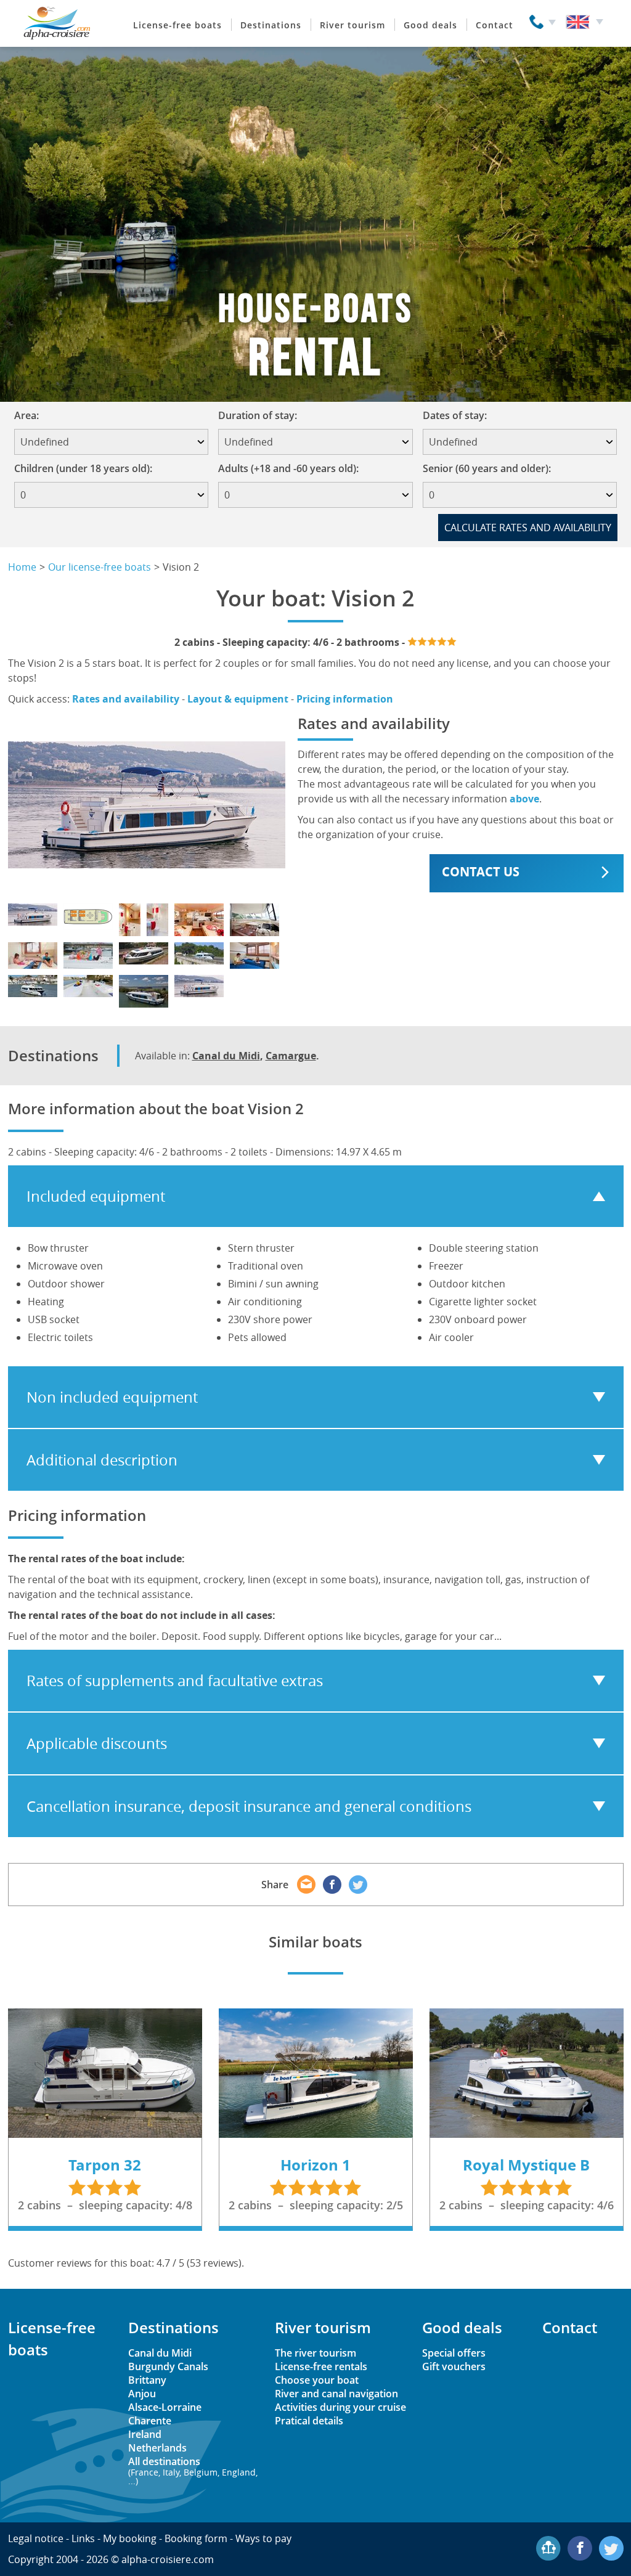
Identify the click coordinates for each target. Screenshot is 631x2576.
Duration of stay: (262, 415)
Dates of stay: (459, 415)
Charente (150, 2421)
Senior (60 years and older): (487, 468)
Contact (495, 25)
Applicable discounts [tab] (97, 1743)
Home (22, 567)
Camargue (291, 1056)
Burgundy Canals (168, 2366)
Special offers (454, 2353)
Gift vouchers (454, 2366)
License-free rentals (321, 2366)
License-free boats (177, 25)
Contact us (481, 872)
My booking (130, 2538)
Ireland (145, 2434)
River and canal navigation (336, 2394)
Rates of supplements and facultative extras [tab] (175, 1681)
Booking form (196, 2538)
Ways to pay (263, 2538)
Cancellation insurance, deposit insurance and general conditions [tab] (249, 1806)
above (524, 799)
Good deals (430, 25)
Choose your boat (317, 2380)
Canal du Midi (226, 1056)
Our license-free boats (100, 567)
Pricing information (345, 699)
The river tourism (315, 2353)
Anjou (142, 2394)
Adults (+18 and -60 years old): (288, 468)
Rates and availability (126, 699)
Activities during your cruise (340, 2407)
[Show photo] (33, 915)
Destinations (271, 25)
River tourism (352, 25)
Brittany (147, 2380)
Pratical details (309, 2421)
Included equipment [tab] (96, 1196)
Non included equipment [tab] (112, 1397)
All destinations (193, 2470)
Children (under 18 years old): (83, 468)
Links (83, 2538)
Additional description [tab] (102, 1460)
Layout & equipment (238, 699)
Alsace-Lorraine (165, 2407)
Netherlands (157, 2448)
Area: (31, 415)
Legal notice (36, 2538)
